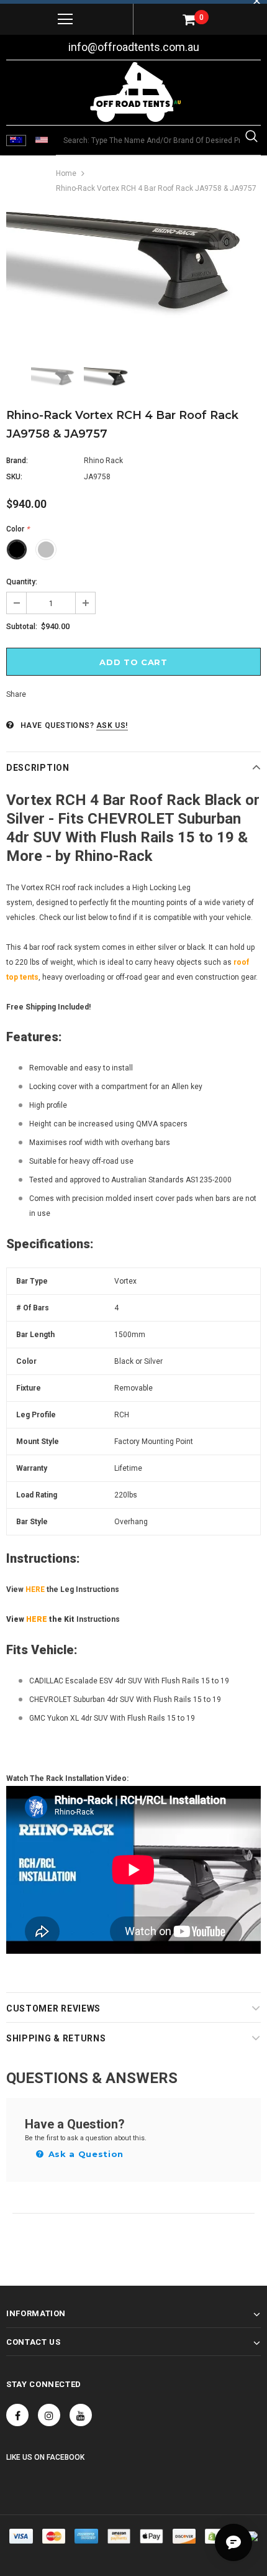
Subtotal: (22, 627)
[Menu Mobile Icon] (65, 19)
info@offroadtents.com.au (134, 47)
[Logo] (135, 92)
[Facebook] (17, 2415)
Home (66, 173)
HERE (35, 1589)
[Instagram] (49, 2415)
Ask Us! (112, 725)
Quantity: (22, 582)
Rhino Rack (103, 461)
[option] (133, 280)
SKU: (14, 477)
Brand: (17, 461)
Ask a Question (84, 2154)
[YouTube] (81, 2415)
